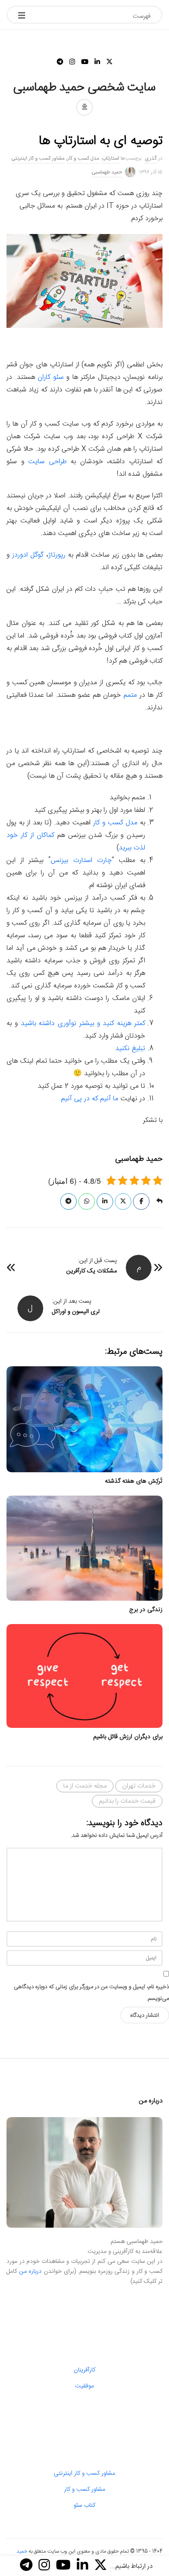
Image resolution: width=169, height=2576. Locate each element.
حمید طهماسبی (107, 172)
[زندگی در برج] (84, 1548)
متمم (130, 695)
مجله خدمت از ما (85, 1786)
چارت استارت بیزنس (81, 860)
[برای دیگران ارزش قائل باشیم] (84, 1676)
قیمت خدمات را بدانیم (127, 1801)
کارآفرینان (84, 2370)
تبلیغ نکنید (130, 1049)
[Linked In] (97, 62)
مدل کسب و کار (83, 158)
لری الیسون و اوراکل (76, 1312)
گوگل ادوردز (28, 555)
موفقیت (84, 2386)
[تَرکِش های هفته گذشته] (84, 1419)
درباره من (31, 2272)
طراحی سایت (47, 462)
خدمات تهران (139, 1786)
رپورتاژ (57, 555)
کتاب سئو (84, 2506)
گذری (151, 158)
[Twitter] (109, 62)
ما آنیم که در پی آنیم (91, 1099)
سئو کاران (51, 377)
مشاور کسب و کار (85, 2489)
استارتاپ (110, 158)
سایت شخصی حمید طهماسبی (85, 88)
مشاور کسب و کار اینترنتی (38, 158)
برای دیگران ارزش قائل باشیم (128, 1737)
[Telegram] (60, 62)
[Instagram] (72, 62)
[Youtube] (85, 62)
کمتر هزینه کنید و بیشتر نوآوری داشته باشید (83, 1024)
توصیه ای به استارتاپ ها (101, 141)
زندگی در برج (146, 1610)
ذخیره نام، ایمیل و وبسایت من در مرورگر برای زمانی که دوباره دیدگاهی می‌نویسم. (91, 1993)
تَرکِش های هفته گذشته (134, 1481)
